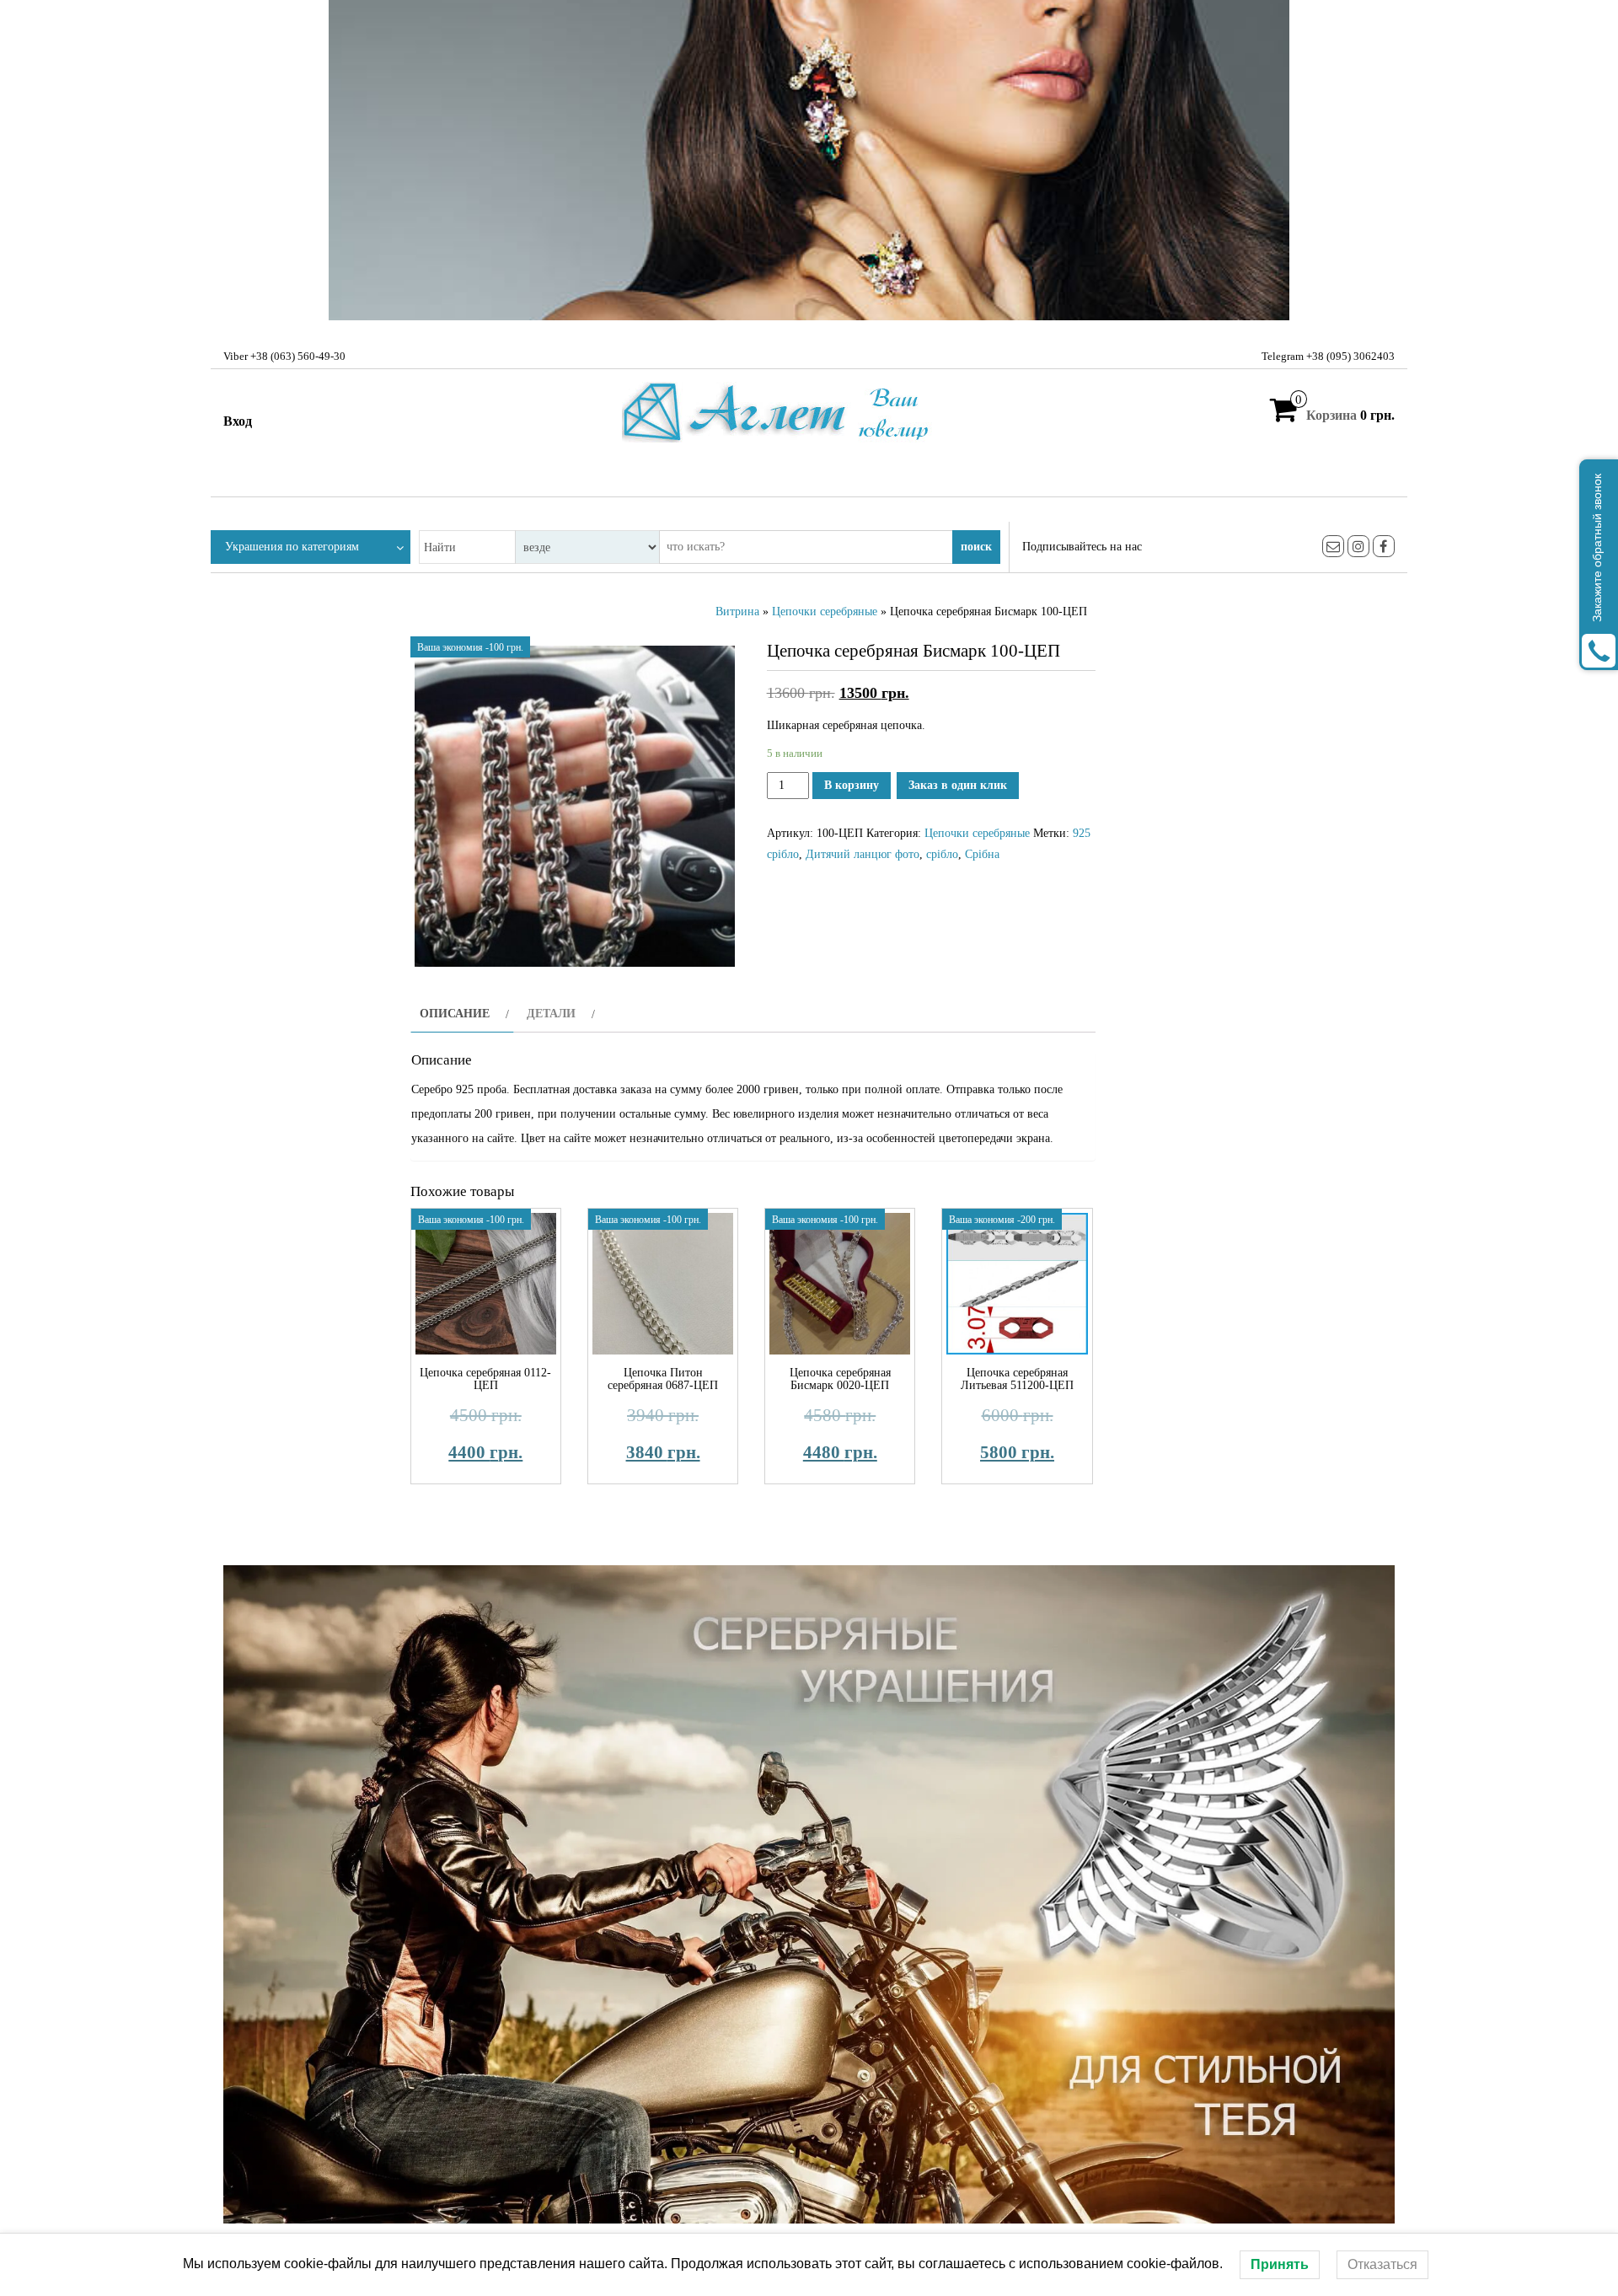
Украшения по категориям (292, 547)
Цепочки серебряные (825, 612)
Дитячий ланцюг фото (863, 854)
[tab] (462, 1014)
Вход (238, 421)
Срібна (982, 854)
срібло (942, 854)
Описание (455, 1014)
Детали (551, 1014)
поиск (976, 547)
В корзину (852, 785)
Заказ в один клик (958, 785)
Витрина (737, 612)
